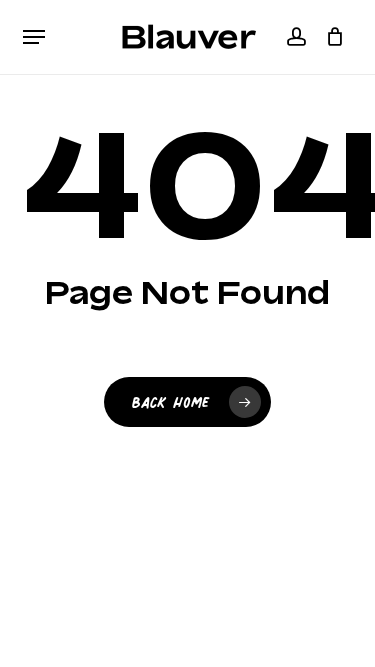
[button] (34, 37)
